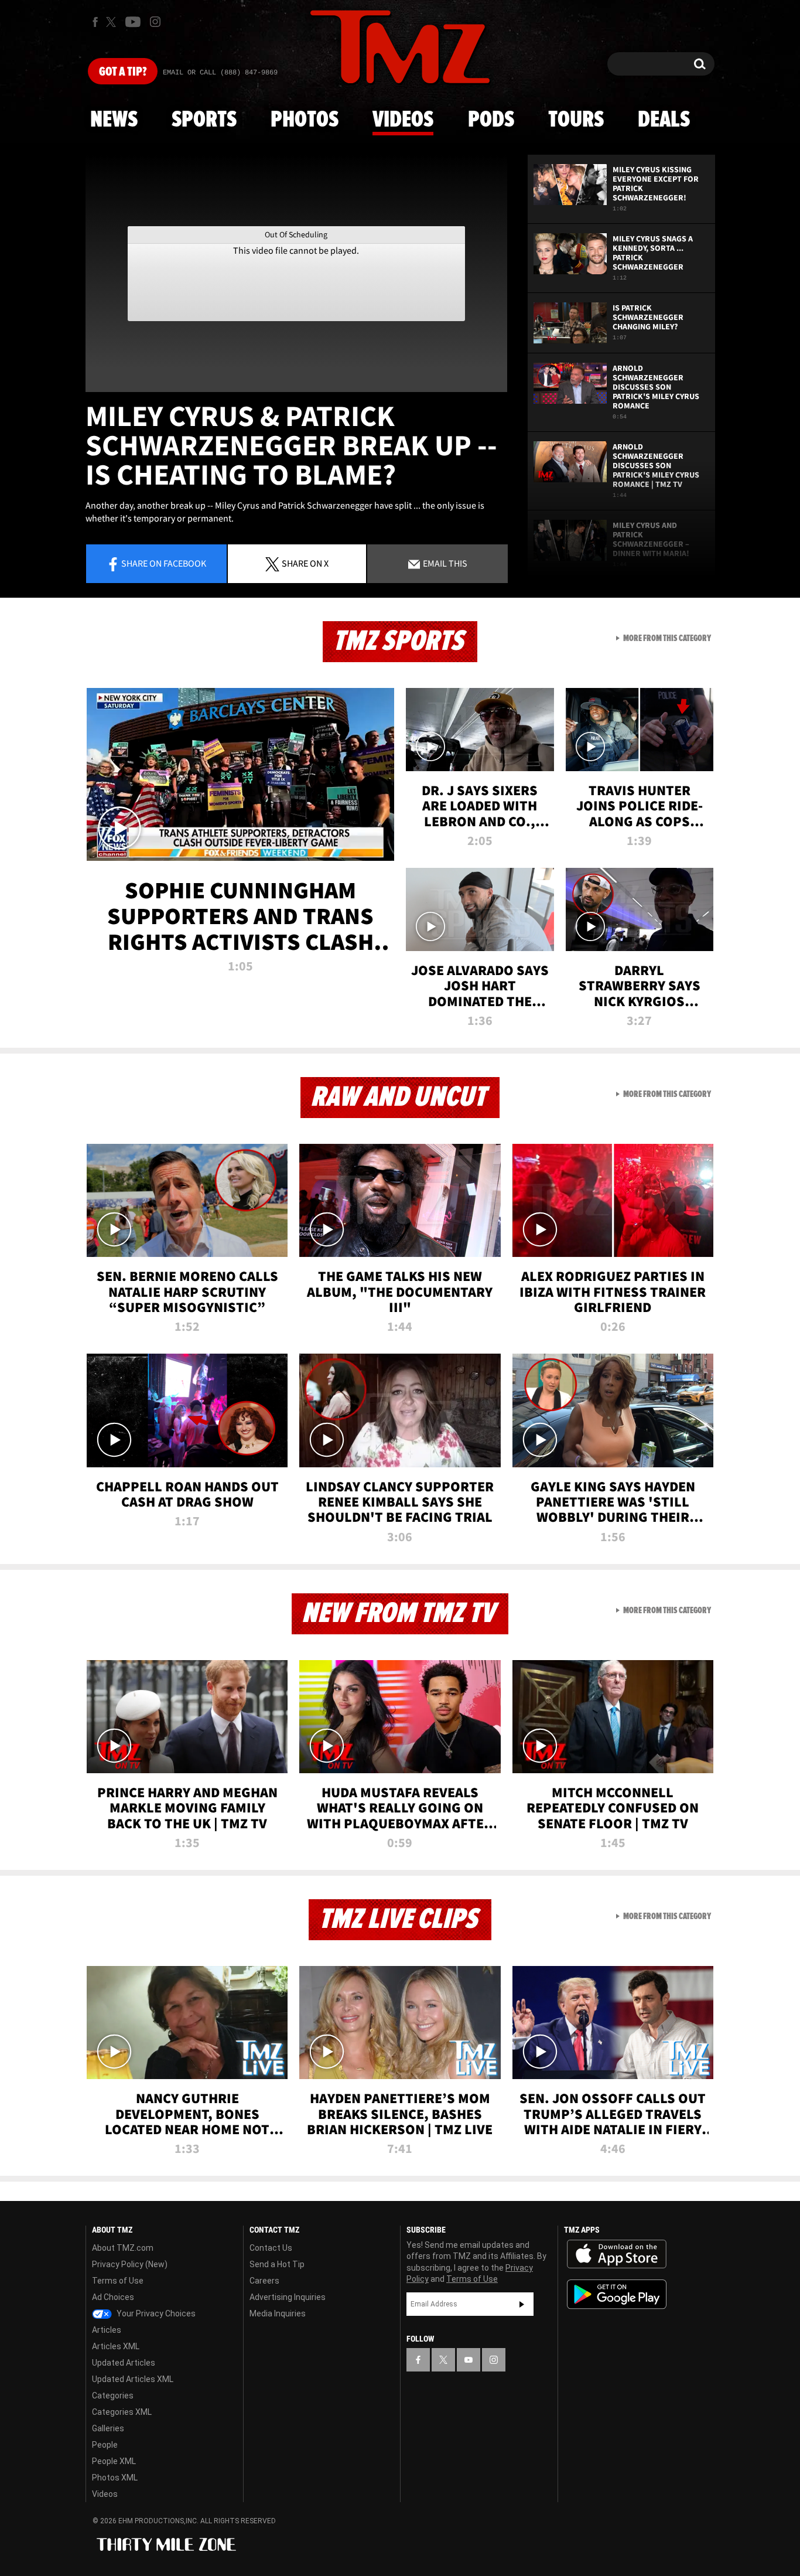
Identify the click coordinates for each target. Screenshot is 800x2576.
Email (444, 563)
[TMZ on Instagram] (155, 22)
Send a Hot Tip (277, 2264)
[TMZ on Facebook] (95, 22)
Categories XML (122, 2412)
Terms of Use (118, 2281)
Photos (305, 120)
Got (123, 72)
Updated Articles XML (133, 2379)
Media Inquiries (278, 2313)
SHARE (305, 563)
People (105, 2445)
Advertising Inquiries (288, 2297)
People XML (114, 2461)
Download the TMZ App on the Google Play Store (617, 2294)
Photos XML (115, 2478)
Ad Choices (113, 2297)
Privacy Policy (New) (130, 2264)
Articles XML (116, 2346)
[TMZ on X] (113, 22)
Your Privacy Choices (155, 2313)
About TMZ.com (123, 2248)
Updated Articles (124, 2363)
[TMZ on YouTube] (469, 2360)
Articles (107, 2330)
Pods (491, 120)
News (114, 120)
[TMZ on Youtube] (133, 22)
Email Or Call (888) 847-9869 (220, 73)
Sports (204, 120)
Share (164, 563)
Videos (403, 120)
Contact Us (271, 2248)
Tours (576, 120)
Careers (264, 2281)
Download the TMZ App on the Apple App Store (617, 2254)
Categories (113, 2396)
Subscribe (522, 2304)
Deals (664, 120)
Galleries (108, 2428)
